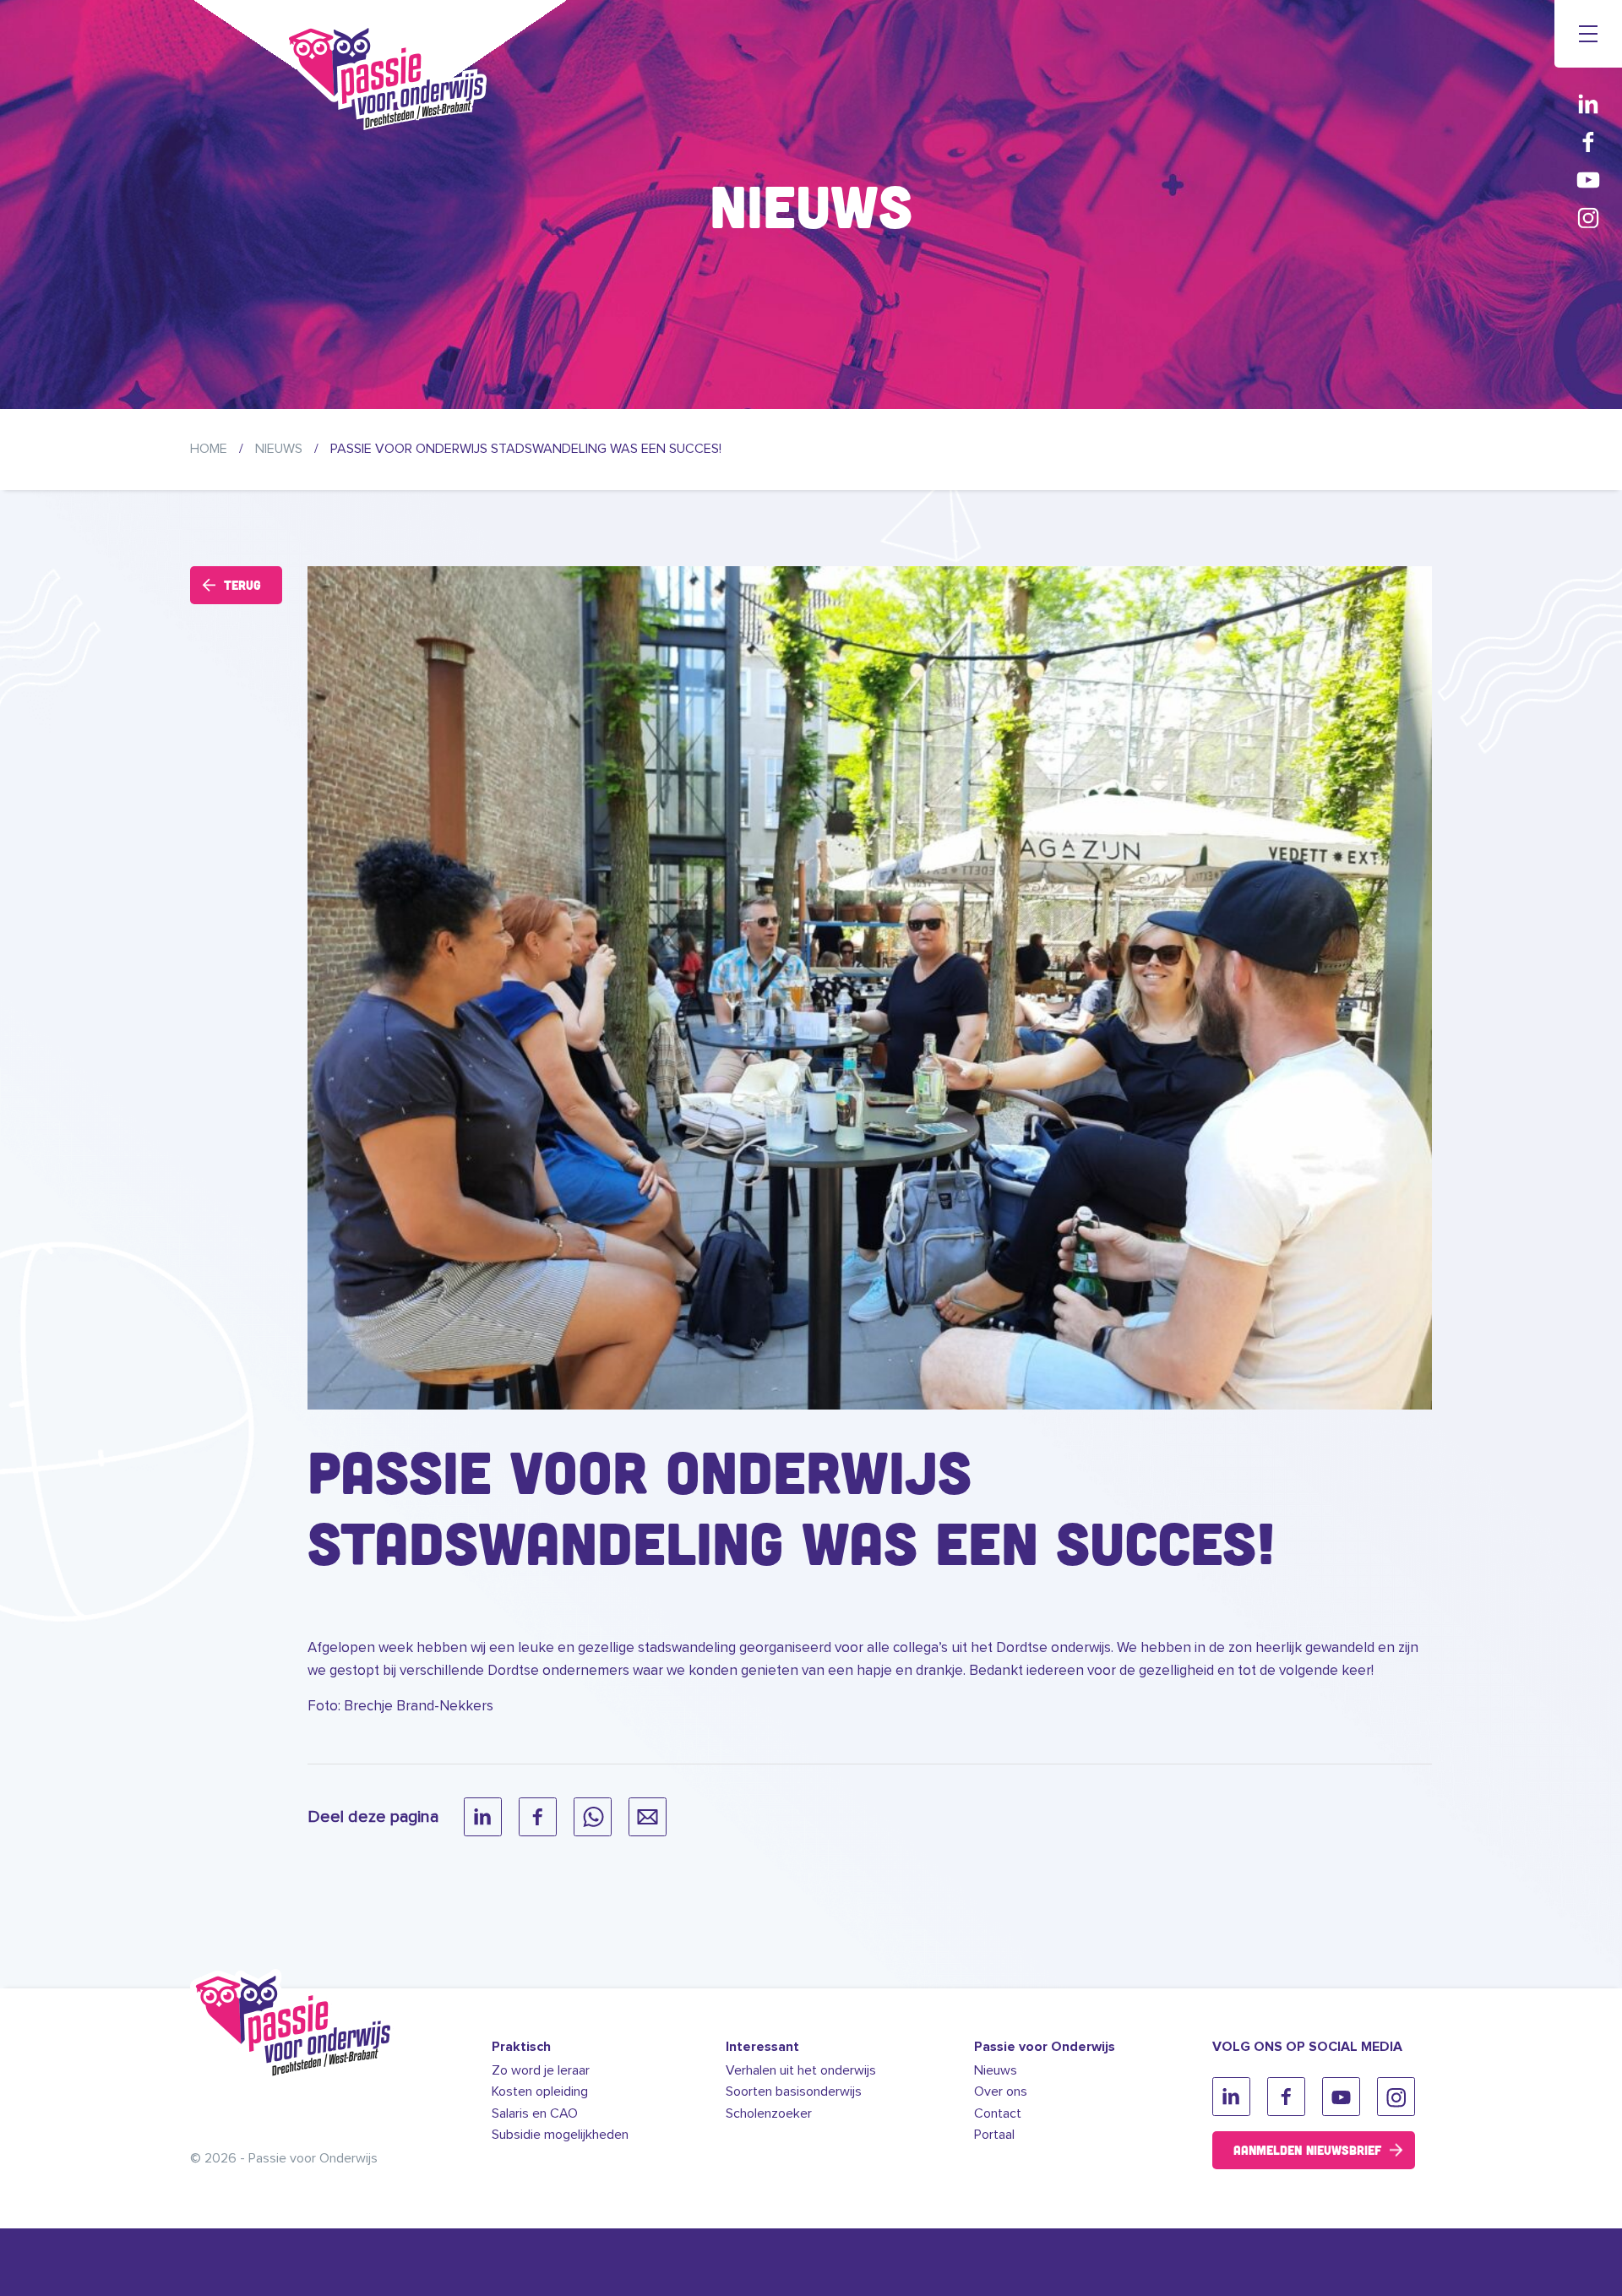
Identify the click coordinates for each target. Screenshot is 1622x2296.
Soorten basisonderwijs (794, 2091)
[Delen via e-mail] (648, 1817)
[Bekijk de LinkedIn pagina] (1588, 104)
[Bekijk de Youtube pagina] (1588, 180)
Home (209, 449)
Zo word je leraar (541, 2070)
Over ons (1001, 2091)
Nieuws (279, 449)
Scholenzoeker (769, 2113)
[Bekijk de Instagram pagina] (1588, 218)
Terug (242, 585)
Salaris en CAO (535, 2113)
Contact (998, 2113)
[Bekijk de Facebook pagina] (1588, 142)
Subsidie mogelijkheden (560, 2135)
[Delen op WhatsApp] (593, 1817)
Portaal (994, 2135)
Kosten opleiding (540, 2091)
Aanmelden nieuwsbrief (1307, 2150)
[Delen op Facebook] (538, 1817)
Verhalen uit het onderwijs (801, 2070)
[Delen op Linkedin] (483, 1817)
